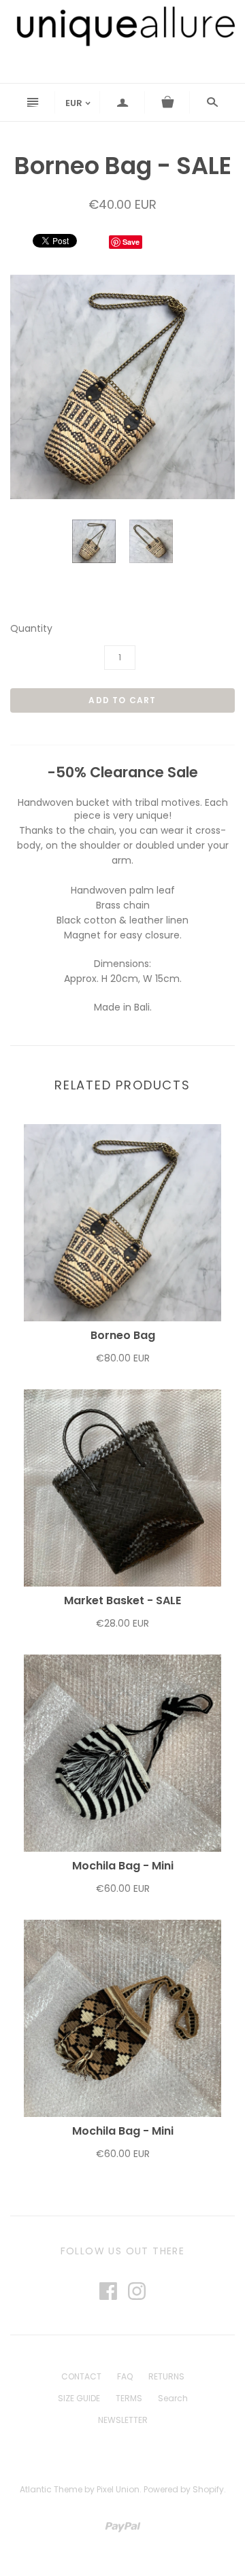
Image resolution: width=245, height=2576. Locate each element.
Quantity (31, 629)
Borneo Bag (123, 1335)
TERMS (129, 2398)
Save (131, 242)
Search (173, 2398)
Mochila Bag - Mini (123, 1866)
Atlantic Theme (51, 2489)
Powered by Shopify (184, 2489)
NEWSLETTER (123, 2420)
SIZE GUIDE (79, 2398)
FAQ (125, 2376)
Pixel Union (118, 2489)
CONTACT (81, 2376)
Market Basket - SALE (122, 1600)
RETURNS (166, 2376)
